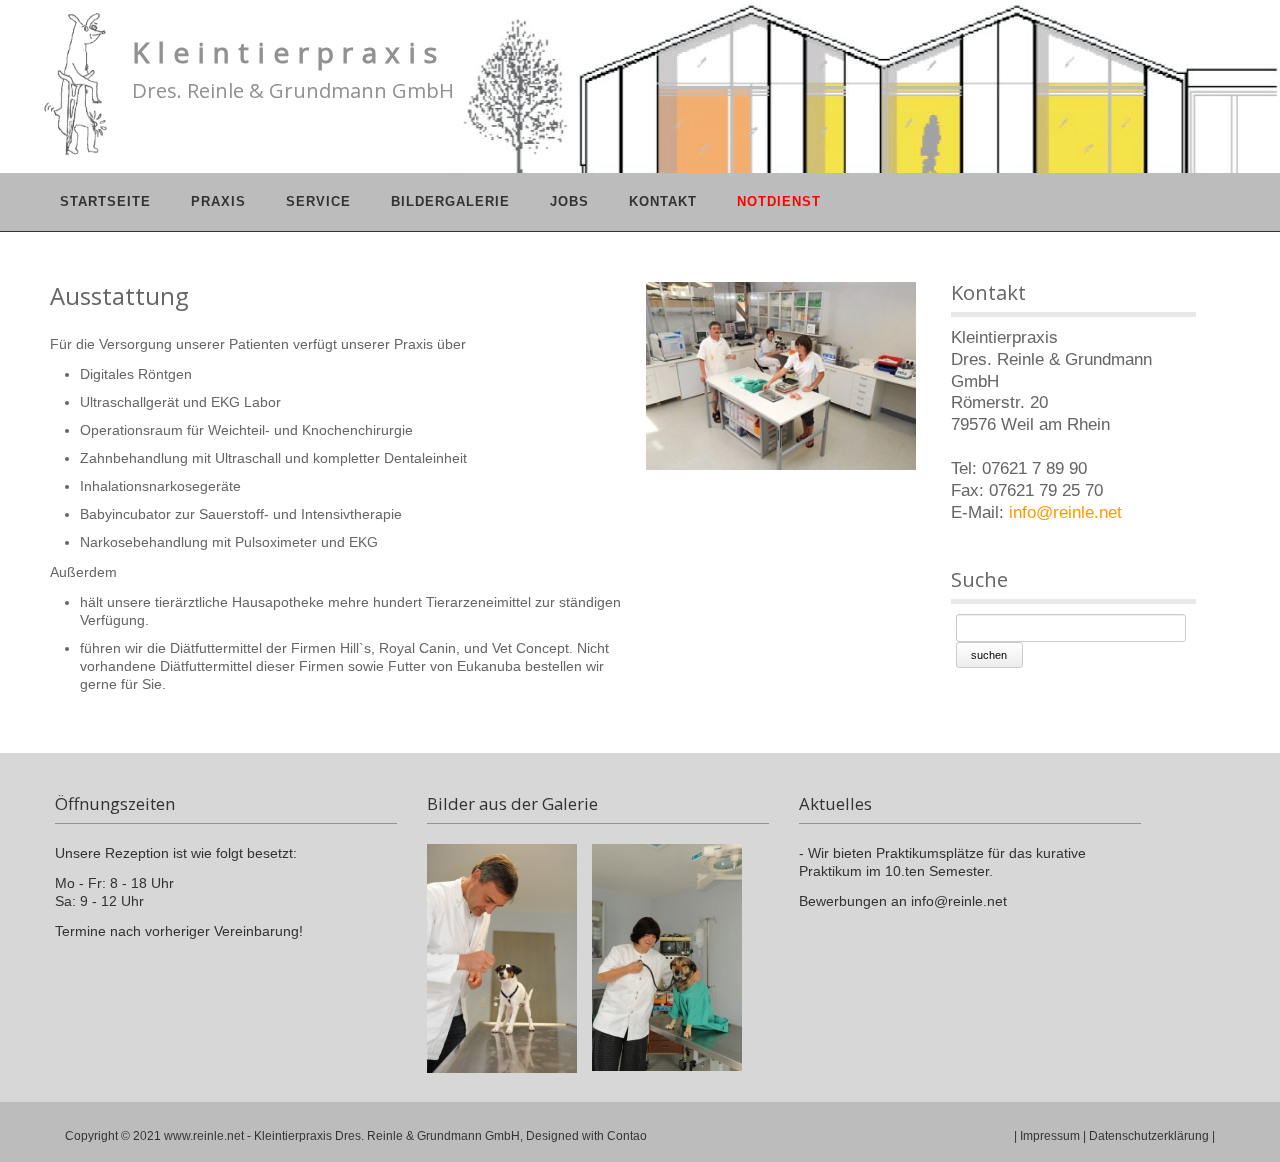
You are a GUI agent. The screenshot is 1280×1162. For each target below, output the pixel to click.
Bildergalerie (450, 201)
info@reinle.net (1065, 512)
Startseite (105, 201)
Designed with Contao (586, 1136)
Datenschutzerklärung (1149, 1136)
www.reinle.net (204, 1136)
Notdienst (779, 201)
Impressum (1050, 1136)
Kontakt (663, 201)
